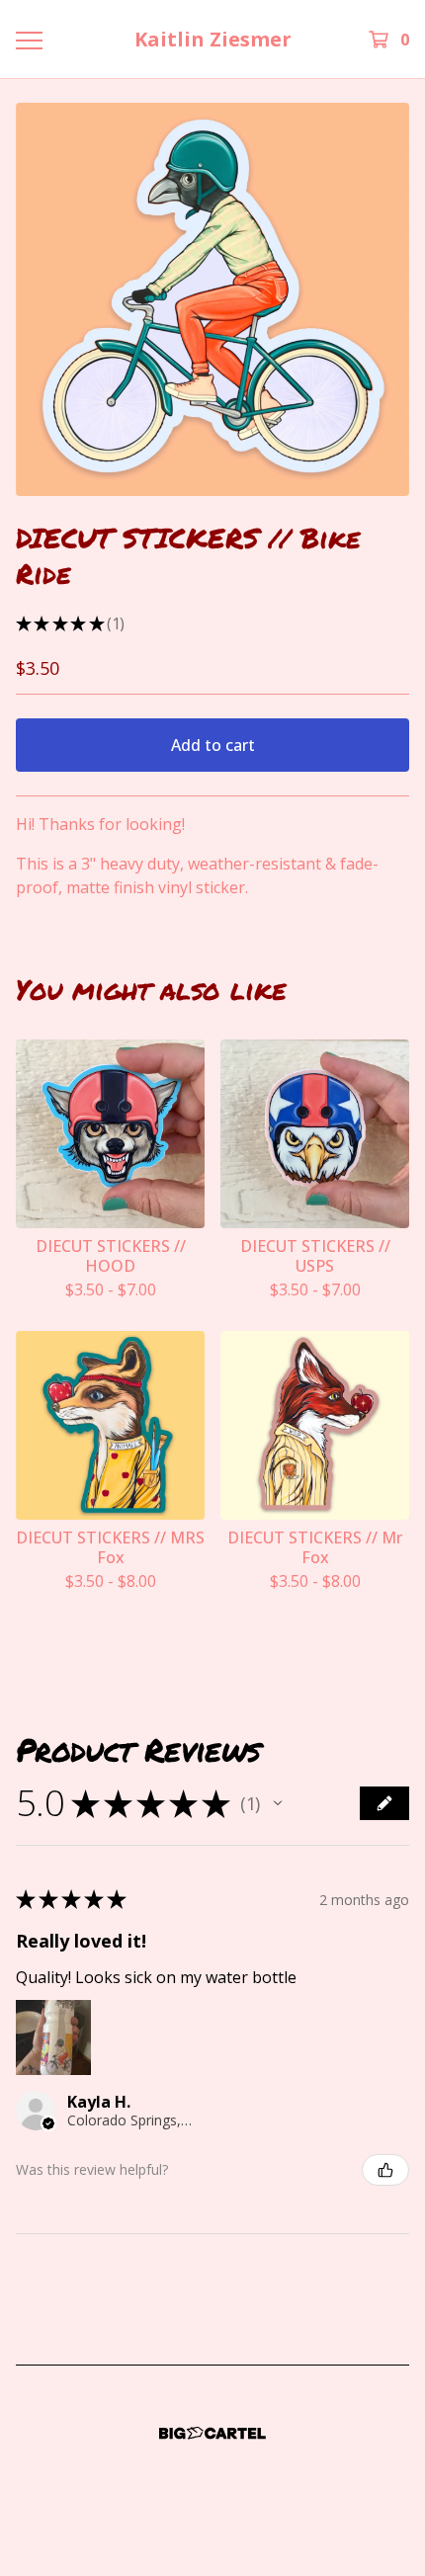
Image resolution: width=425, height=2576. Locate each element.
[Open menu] (29, 40)
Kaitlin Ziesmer (213, 39)
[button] (278, 1803)
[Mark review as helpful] (385, 2170)
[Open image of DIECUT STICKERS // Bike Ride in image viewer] (212, 299)
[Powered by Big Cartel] (212, 2433)
